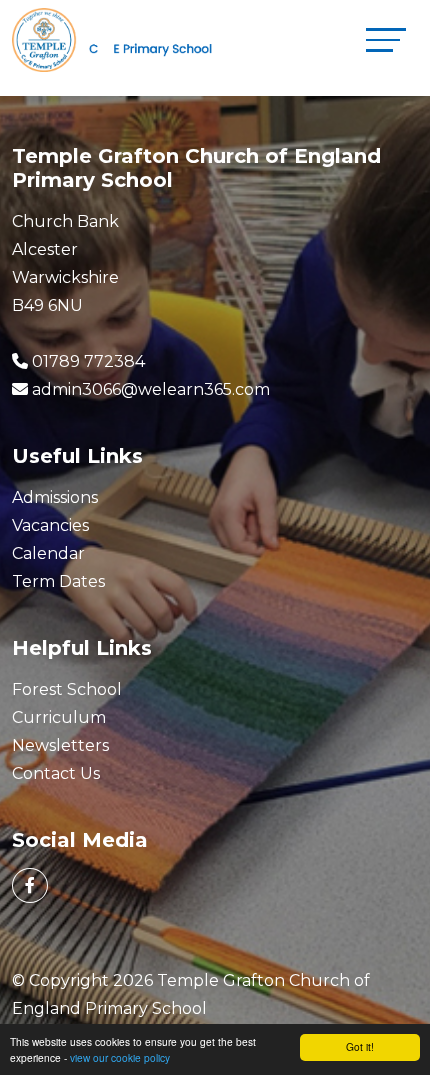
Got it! (360, 1046)
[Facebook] (30, 885)
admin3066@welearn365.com (151, 389)
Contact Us (56, 773)
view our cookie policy (120, 1057)
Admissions (55, 497)
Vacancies (50, 525)
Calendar (48, 553)
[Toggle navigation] (386, 39)
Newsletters (60, 745)
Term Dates (58, 581)
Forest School (67, 689)
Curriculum (59, 717)
